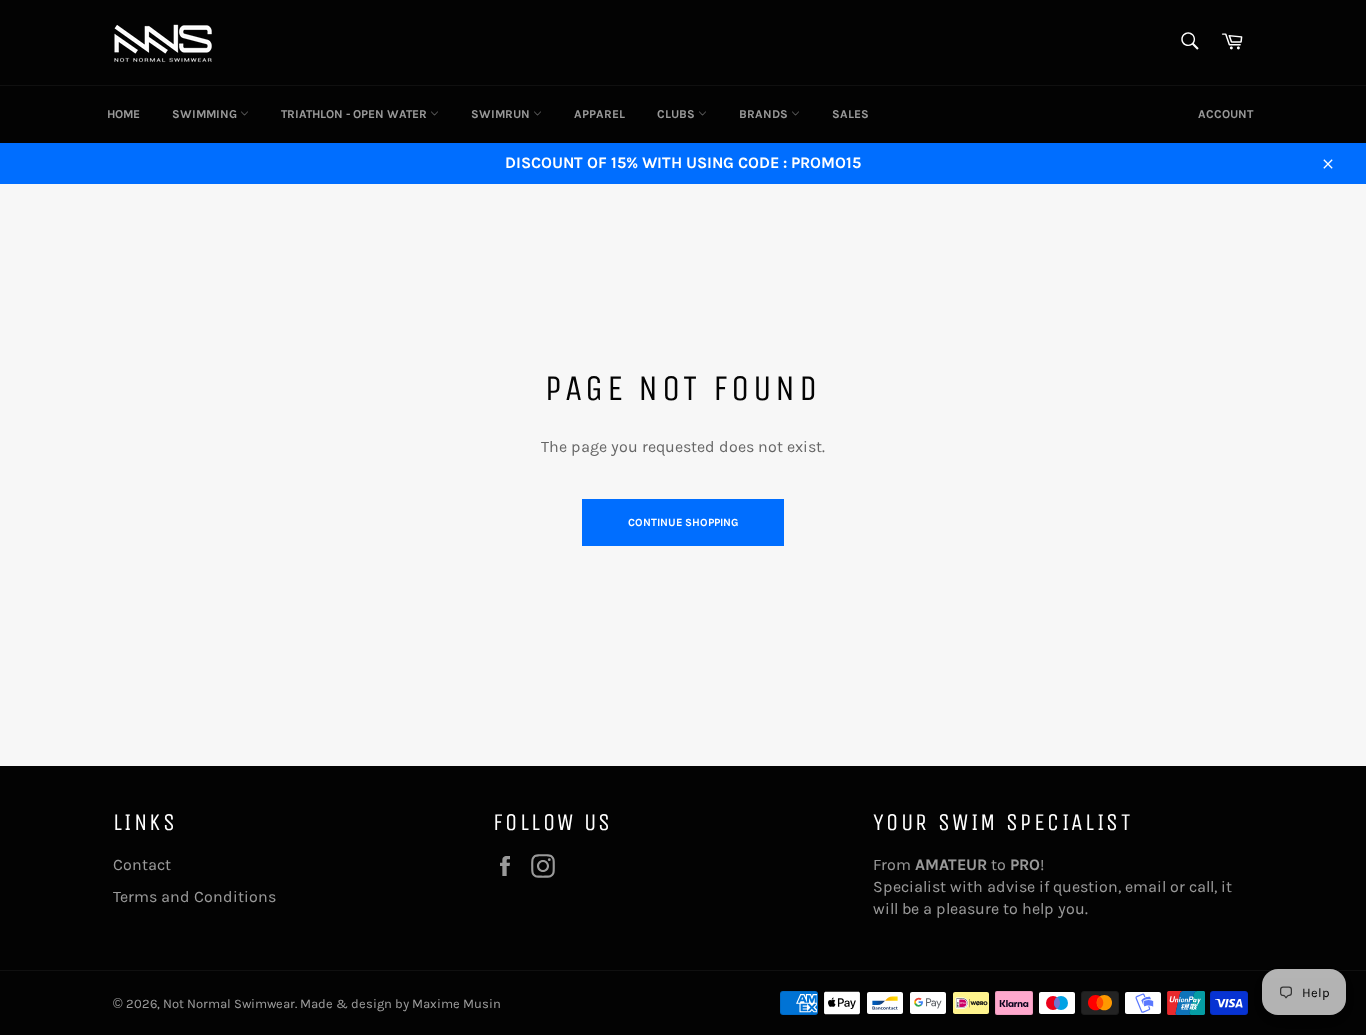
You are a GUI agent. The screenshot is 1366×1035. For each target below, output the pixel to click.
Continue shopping (683, 522)
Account (1225, 114)
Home (123, 114)
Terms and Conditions (194, 896)
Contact (142, 864)
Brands (765, 114)
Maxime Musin (456, 1003)
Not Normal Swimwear (229, 1003)
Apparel (599, 114)
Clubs (677, 114)
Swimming (206, 114)
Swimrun (502, 114)
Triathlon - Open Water (355, 114)
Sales (850, 114)
